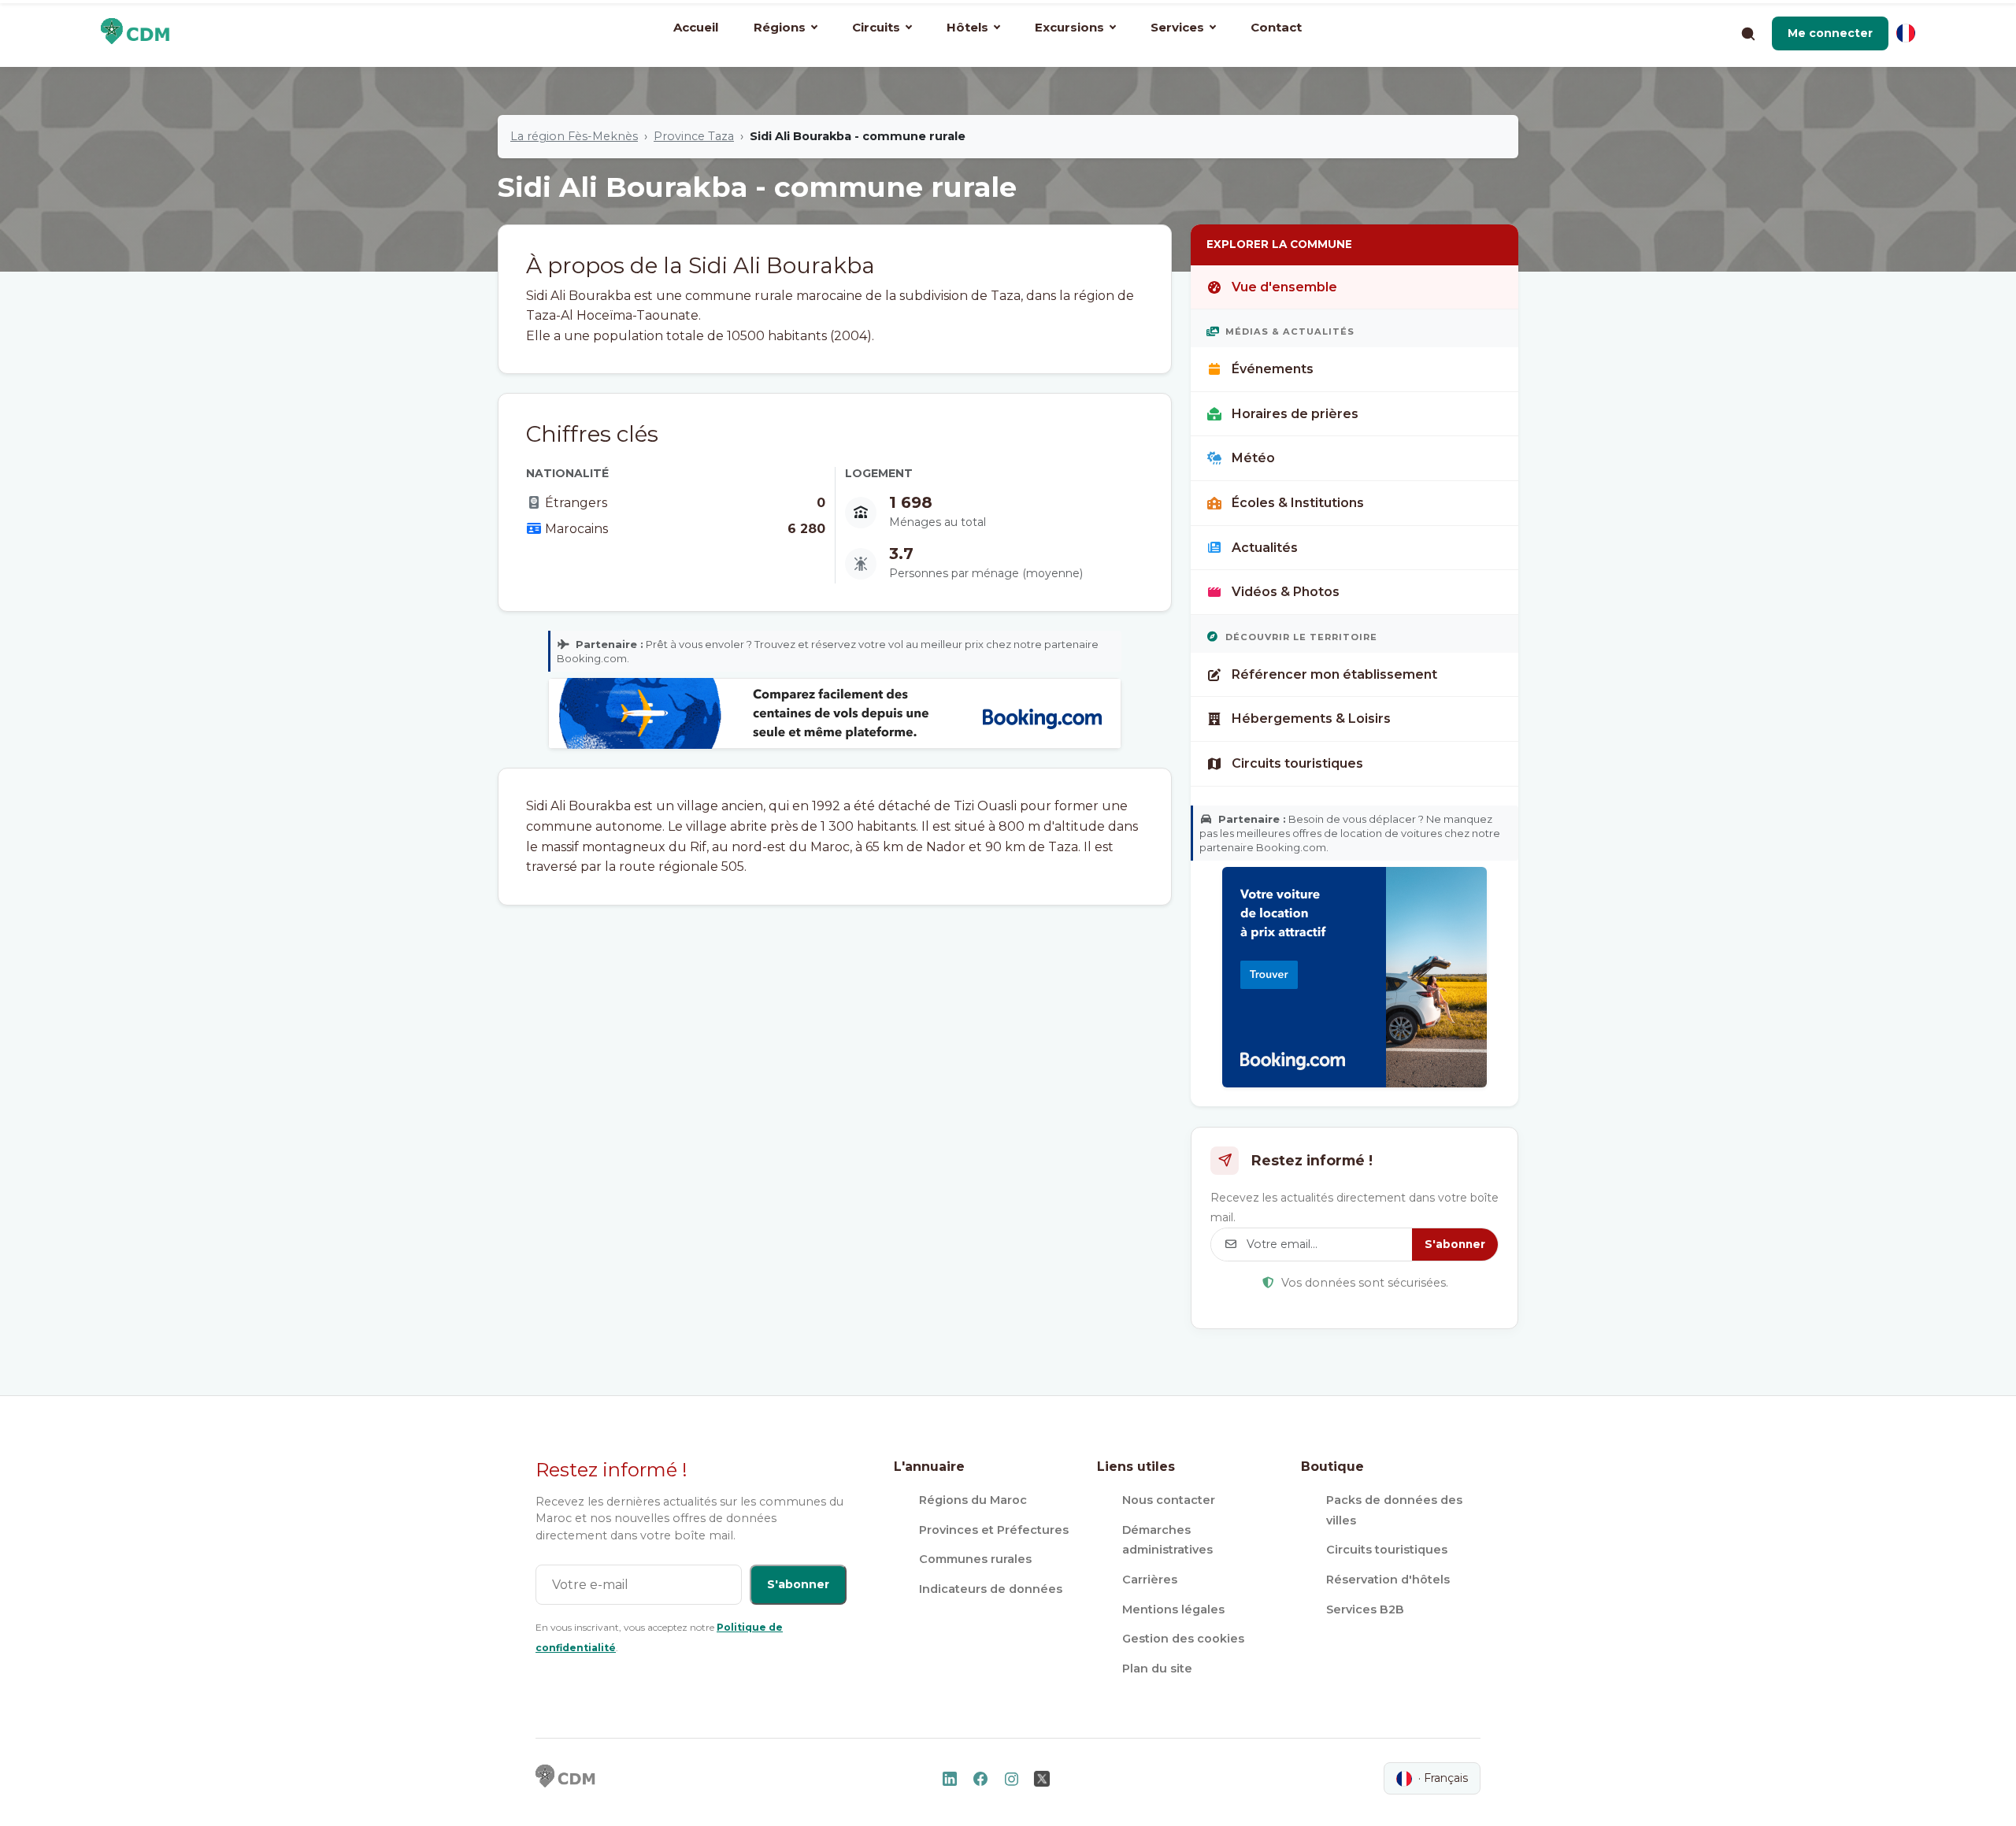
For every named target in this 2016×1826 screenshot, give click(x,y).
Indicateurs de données (991, 1589)
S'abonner (1455, 1244)
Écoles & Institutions (1298, 503)
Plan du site (1157, 1669)
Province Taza (694, 136)
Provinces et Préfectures (994, 1530)
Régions (780, 27)
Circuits (876, 27)
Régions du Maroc (973, 1500)
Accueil (696, 27)
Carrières (1150, 1580)
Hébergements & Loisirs (1311, 719)
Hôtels (967, 27)
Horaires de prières (1295, 414)
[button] (1830, 33)
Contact (1276, 27)
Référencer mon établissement (1334, 674)
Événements (1273, 369)
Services (1177, 27)
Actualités (1265, 548)
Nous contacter (1169, 1500)
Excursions (1069, 27)
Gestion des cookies (1183, 1639)
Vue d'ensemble (1284, 287)
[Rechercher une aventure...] (1747, 33)
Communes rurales (975, 1559)
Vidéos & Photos (1286, 592)
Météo (1253, 458)
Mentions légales (1173, 1609)
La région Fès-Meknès (574, 136)
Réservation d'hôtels (1388, 1580)
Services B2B (1365, 1609)
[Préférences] (1906, 33)
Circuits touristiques (1297, 763)
